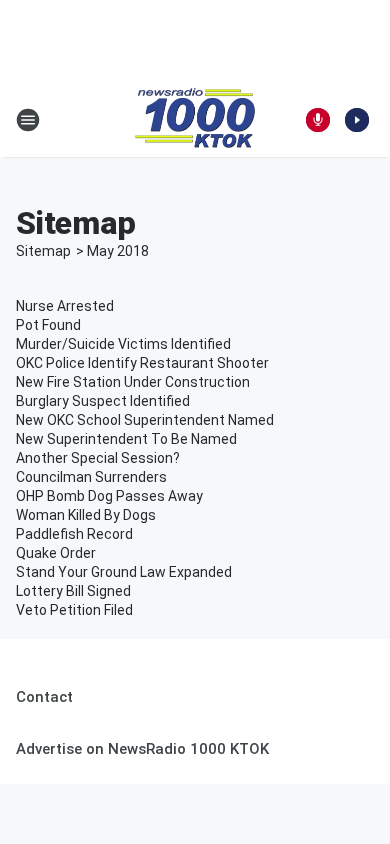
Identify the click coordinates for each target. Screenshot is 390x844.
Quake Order (56, 553)
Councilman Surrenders (91, 477)
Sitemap (43, 251)
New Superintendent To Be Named (126, 439)
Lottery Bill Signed (73, 591)
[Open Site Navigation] (28, 120)
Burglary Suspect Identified (103, 401)
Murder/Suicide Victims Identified (123, 344)
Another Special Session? (98, 458)
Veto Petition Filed (74, 610)
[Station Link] (195, 120)
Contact (44, 697)
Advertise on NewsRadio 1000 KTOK (142, 749)
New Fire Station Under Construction (133, 382)
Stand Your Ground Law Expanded (124, 572)
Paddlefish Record (74, 534)
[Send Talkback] (318, 120)
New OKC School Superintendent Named (145, 420)
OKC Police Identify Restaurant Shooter (142, 363)
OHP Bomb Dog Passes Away (109, 496)
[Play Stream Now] (357, 120)
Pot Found (48, 325)
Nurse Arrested (65, 306)
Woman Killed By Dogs (86, 515)
